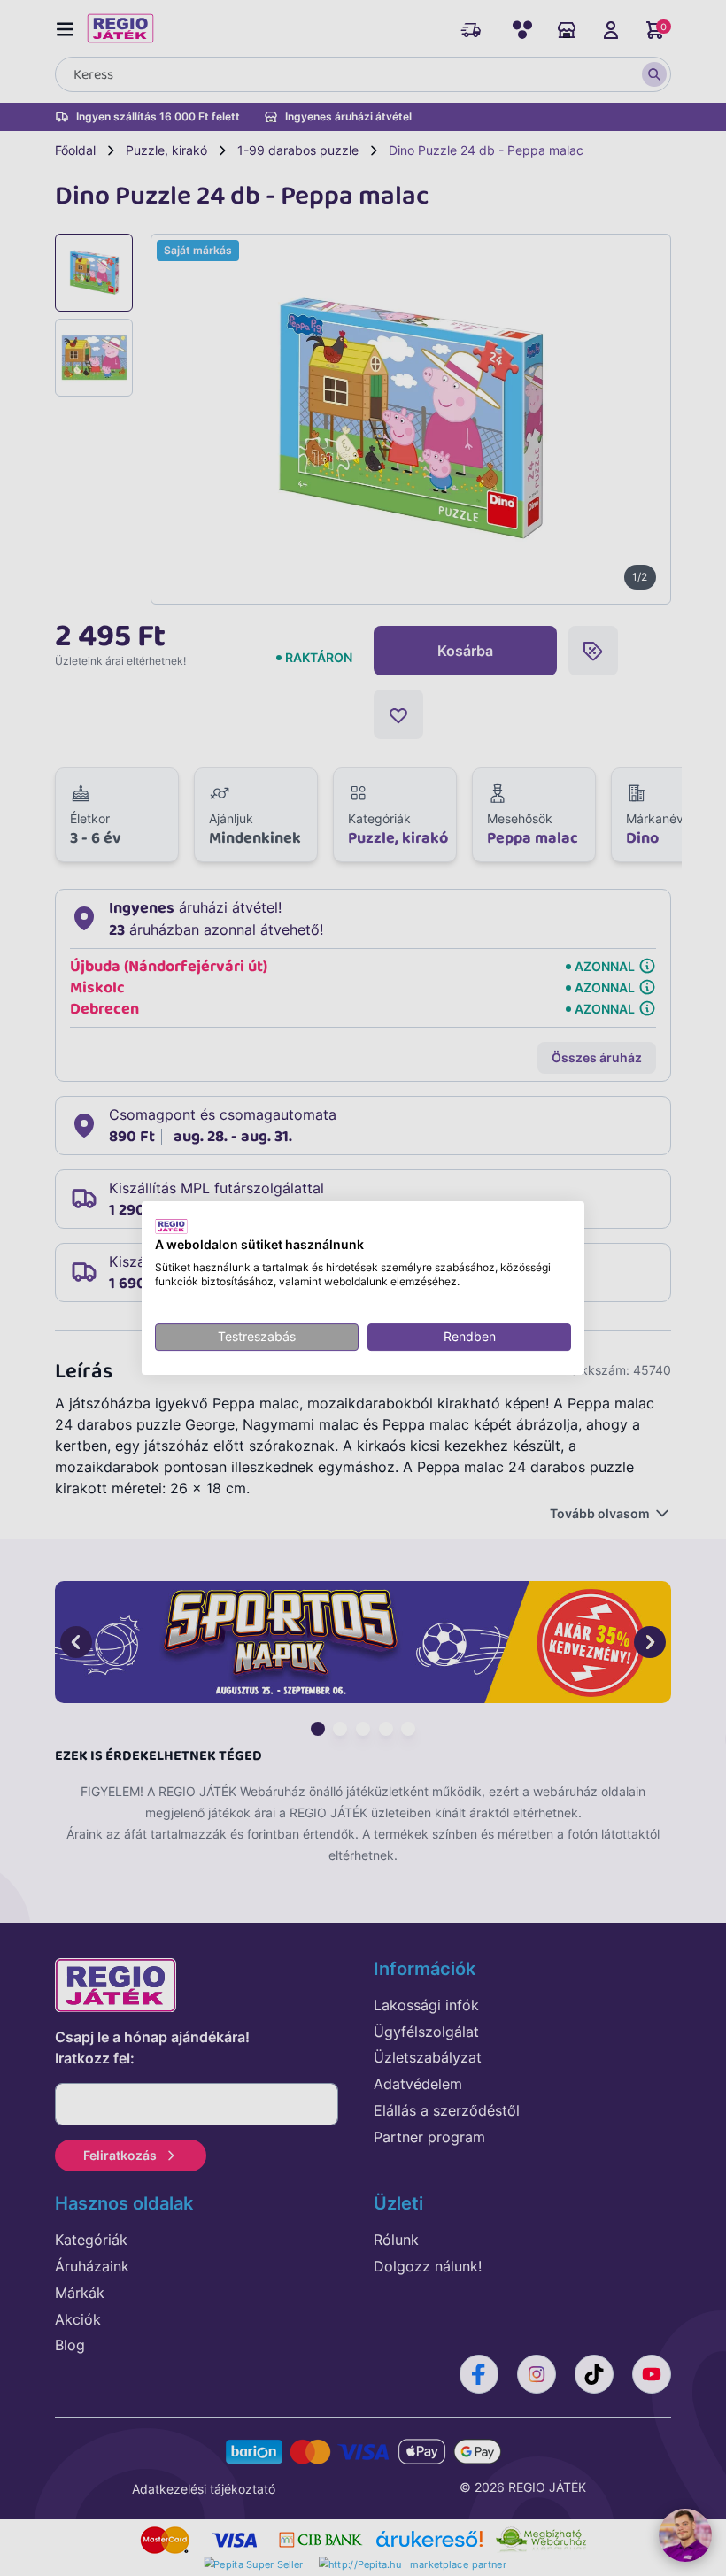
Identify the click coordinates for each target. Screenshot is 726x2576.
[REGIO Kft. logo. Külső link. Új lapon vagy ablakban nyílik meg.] (171, 1226)
